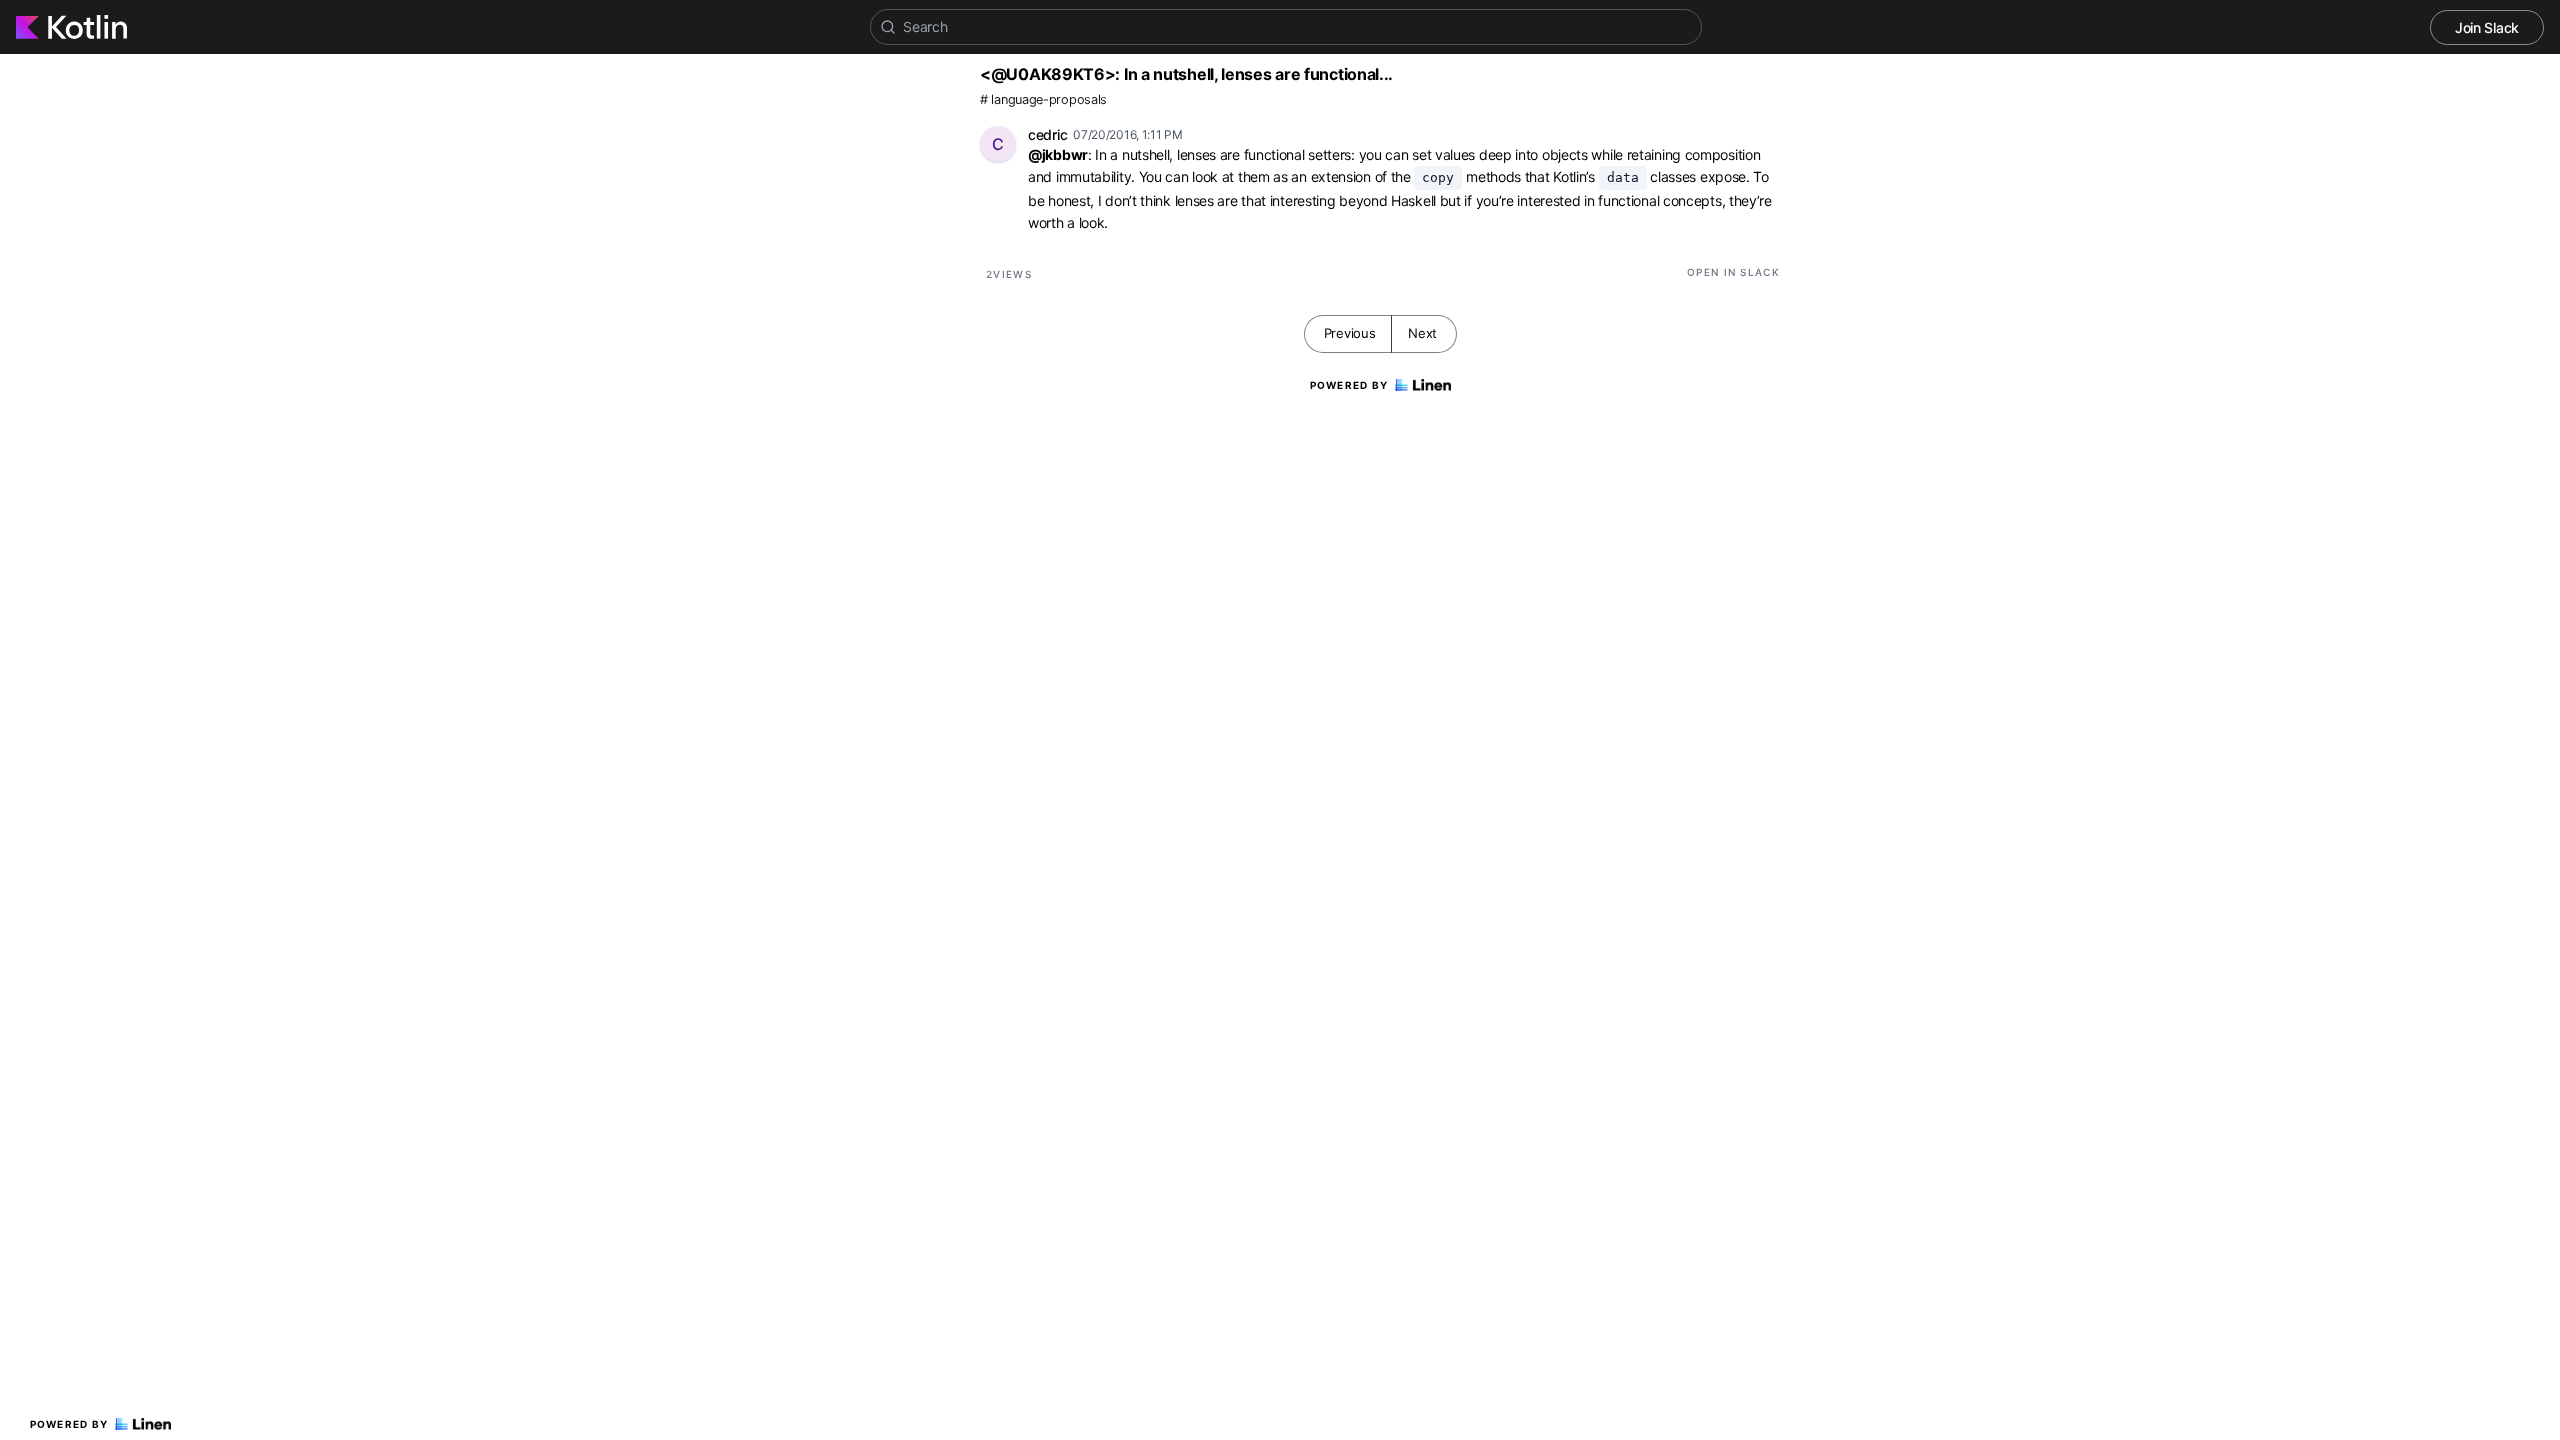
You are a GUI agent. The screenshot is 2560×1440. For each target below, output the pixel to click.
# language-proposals (1043, 99)
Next (1422, 333)
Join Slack (2487, 27)
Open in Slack (1733, 272)
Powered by (69, 1424)
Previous (1350, 333)
